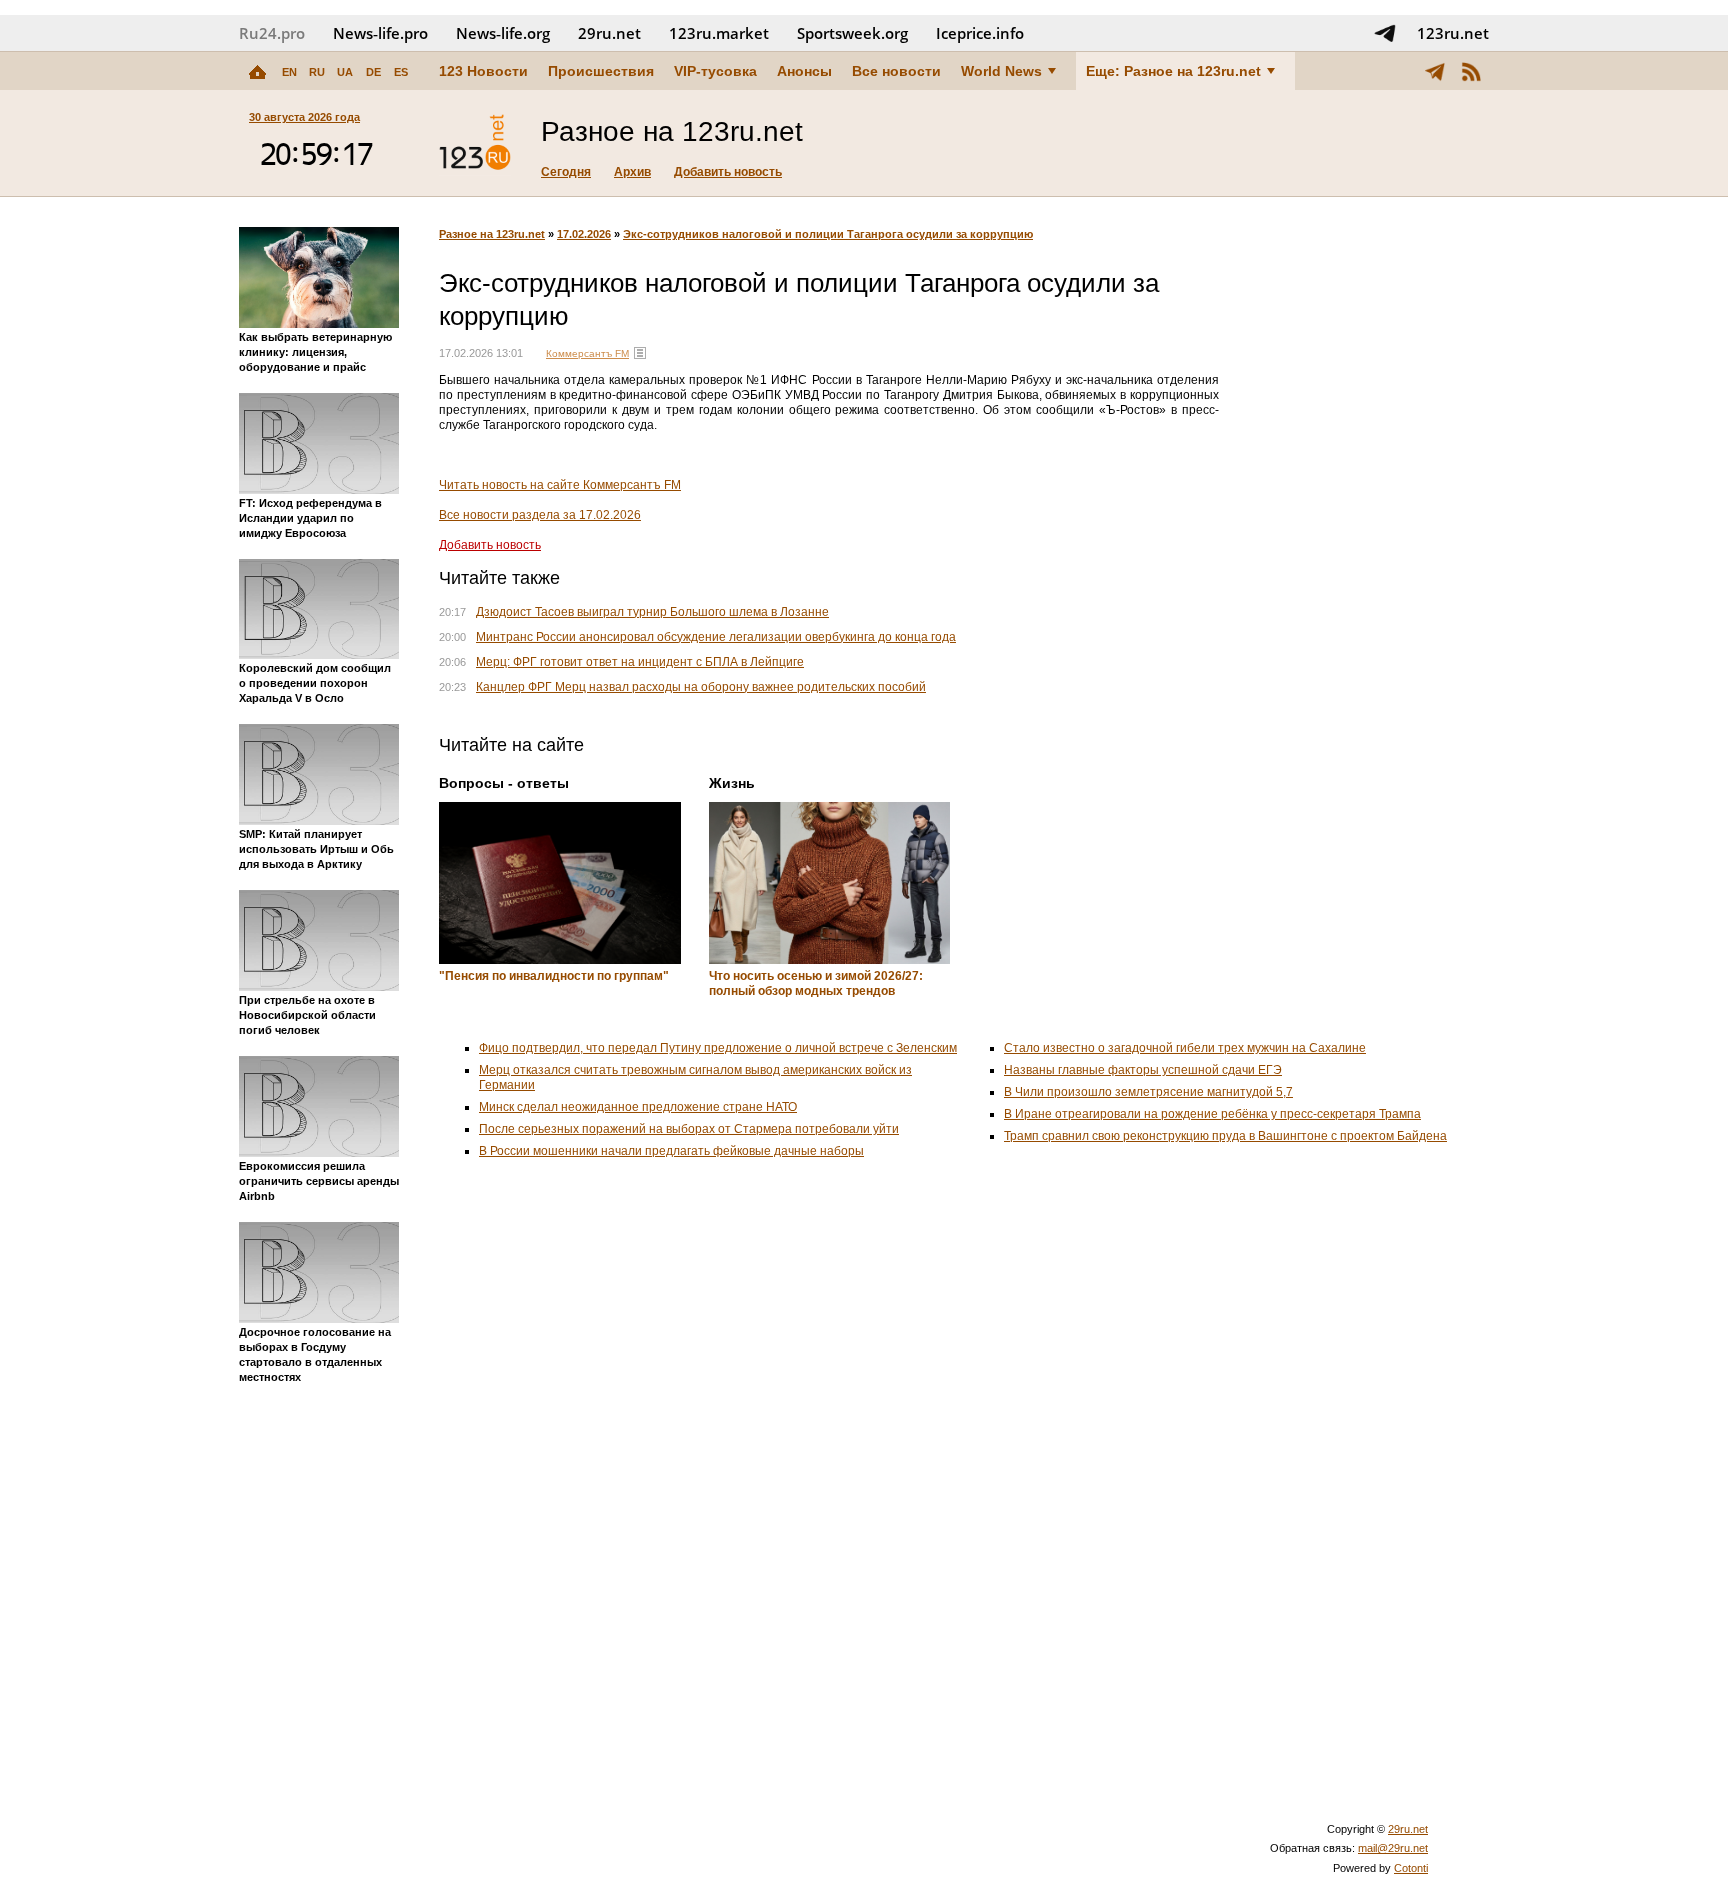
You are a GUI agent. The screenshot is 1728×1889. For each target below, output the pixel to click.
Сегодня (566, 172)
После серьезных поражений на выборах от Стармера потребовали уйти (689, 1129)
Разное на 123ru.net (492, 234)
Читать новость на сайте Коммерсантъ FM (560, 485)
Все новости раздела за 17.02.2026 (540, 515)
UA (345, 72)
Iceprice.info (980, 33)
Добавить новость (728, 172)
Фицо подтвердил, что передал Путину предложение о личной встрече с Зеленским (718, 1048)
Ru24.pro (272, 33)
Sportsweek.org (852, 33)
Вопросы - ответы (504, 783)
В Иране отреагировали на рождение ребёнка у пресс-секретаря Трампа (1212, 1114)
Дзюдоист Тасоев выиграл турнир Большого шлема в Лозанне (652, 612)
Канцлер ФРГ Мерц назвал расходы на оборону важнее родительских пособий (701, 687)
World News (1001, 71)
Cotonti (1411, 1868)
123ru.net (1453, 33)
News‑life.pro (380, 33)
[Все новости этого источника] (640, 353)
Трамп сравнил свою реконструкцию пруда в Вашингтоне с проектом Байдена (1225, 1136)
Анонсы (804, 71)
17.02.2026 (584, 234)
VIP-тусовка (715, 71)
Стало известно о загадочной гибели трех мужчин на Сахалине (1185, 1048)
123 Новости (483, 71)
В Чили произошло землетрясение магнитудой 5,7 (1148, 1092)
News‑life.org (503, 33)
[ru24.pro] (475, 143)
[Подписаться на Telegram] (1385, 33)
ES (401, 72)
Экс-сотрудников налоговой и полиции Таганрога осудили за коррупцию (828, 234)
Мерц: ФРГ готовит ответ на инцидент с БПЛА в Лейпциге (640, 662)
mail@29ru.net (1393, 1848)
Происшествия (601, 71)
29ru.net (609, 33)
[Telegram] (1435, 71)
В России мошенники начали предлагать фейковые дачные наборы (671, 1151)
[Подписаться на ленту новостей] (1471, 71)
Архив (632, 172)
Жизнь (732, 783)
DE (373, 72)
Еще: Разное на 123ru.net (1173, 71)
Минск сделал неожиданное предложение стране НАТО (638, 1107)
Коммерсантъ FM (587, 353)
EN (289, 72)
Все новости (896, 71)
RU (317, 72)
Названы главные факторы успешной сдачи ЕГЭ (1143, 1070)
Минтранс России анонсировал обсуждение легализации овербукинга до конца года (716, 637)
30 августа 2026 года (304, 117)
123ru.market (719, 33)
